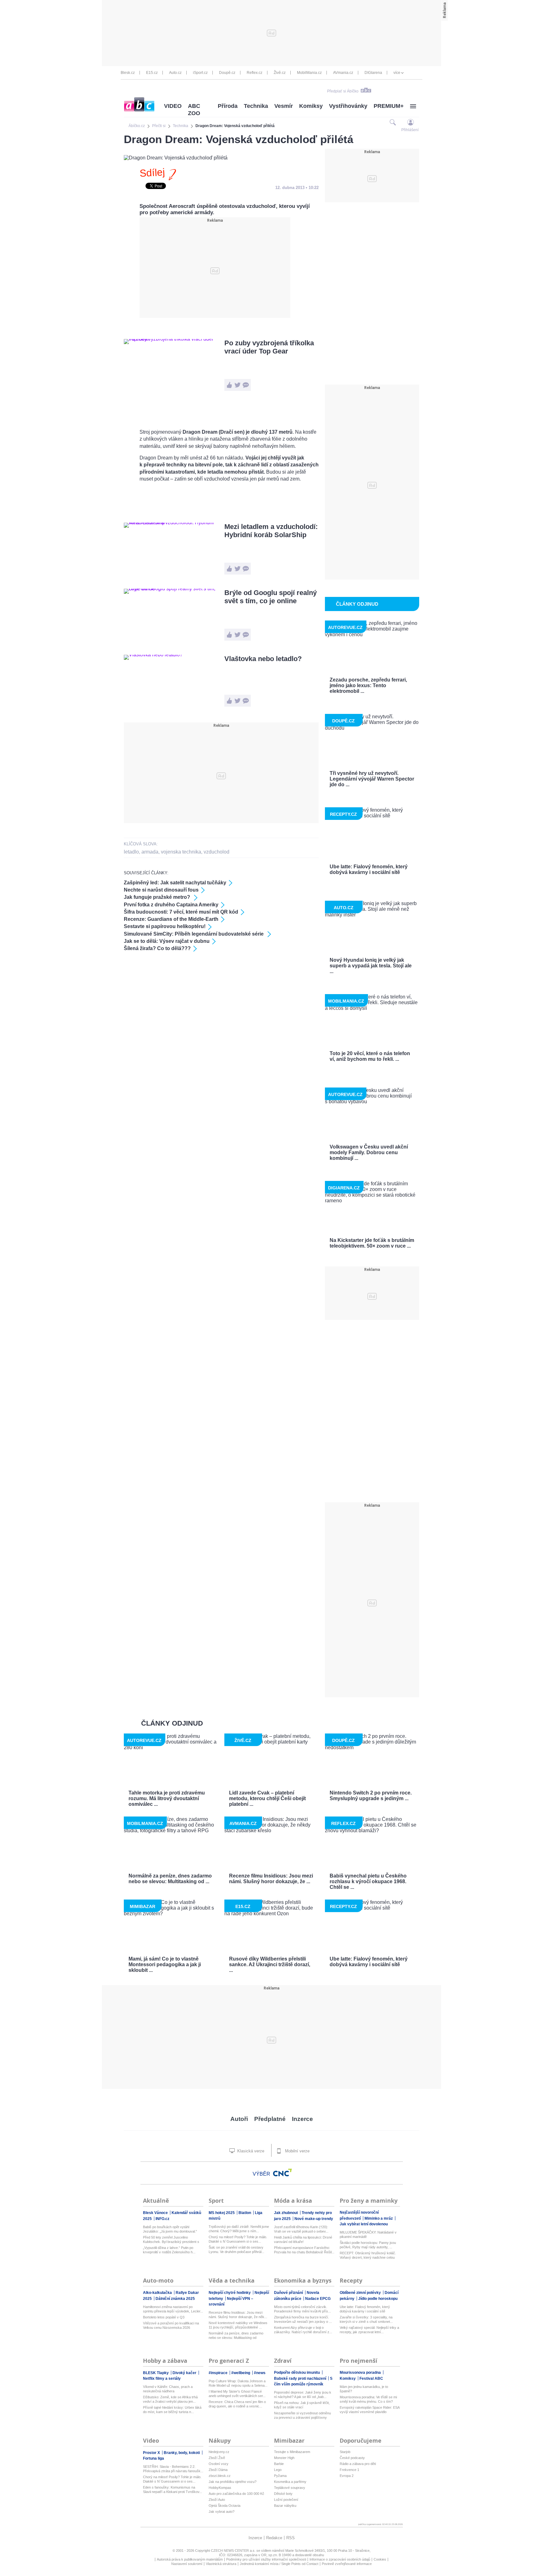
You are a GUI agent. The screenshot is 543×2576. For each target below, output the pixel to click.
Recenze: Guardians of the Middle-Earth (171, 919)
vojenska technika (181, 852)
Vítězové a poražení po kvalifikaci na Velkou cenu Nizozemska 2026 (171, 2325)
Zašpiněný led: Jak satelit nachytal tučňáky (175, 883)
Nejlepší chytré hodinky (230, 2293)
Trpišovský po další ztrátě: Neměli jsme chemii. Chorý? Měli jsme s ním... (239, 2229)
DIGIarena (373, 73)
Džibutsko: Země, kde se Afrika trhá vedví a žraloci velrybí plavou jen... (170, 2399)
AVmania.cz (343, 73)
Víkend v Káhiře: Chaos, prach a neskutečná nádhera (168, 2389)
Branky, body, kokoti (182, 2453)
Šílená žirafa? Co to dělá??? (157, 948)
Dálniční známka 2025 (175, 2299)
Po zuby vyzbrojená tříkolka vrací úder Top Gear (269, 347)
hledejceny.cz (219, 2452)
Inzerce (302, 2119)
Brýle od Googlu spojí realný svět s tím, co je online (271, 597)
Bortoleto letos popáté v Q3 (164, 2317)
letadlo (131, 852)
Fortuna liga (154, 2458)
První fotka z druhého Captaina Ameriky (171, 905)
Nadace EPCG (318, 2299)
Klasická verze (250, 2151)
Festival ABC (371, 2378)
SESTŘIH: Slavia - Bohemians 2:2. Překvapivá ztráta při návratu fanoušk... (173, 2469)
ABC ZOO (194, 110)
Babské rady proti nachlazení (301, 2378)
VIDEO (173, 106)
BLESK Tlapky (156, 2373)
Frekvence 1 (349, 2470)
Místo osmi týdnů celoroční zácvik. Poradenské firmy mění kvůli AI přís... (302, 2309)
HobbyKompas (220, 2488)
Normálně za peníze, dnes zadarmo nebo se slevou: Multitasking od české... (236, 2336)
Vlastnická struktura (221, 2564)
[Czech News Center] (282, 2173)
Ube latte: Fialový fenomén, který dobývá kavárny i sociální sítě (365, 2309)
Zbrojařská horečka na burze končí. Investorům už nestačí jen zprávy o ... (303, 2319)
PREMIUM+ (389, 106)
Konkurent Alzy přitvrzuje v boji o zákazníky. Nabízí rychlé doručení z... (303, 2330)
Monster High (284, 2458)
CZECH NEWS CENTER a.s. (234, 2551)
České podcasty (352, 2458)
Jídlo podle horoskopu (378, 2299)
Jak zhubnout (286, 2213)
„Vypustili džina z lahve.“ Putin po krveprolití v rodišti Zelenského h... (169, 2250)
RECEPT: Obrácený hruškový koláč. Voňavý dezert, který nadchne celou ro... (368, 2255)
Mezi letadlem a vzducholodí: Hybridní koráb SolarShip (271, 531)
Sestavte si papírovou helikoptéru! (165, 926)
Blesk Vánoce (156, 2213)
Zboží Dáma (218, 2470)
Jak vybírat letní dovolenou (364, 2224)
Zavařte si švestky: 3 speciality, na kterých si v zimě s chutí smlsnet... (366, 2319)
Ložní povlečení (286, 2500)
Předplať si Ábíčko (343, 91)
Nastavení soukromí (187, 2564)
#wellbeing (241, 2373)
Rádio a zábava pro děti (358, 2464)
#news (260, 2373)
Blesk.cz (128, 73)
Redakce (274, 2538)
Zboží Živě (217, 2458)
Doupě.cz (227, 73)
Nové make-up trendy (314, 2219)
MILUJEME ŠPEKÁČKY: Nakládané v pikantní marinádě (368, 2234)
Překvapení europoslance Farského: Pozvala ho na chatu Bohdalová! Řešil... (304, 2250)
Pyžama (280, 2476)
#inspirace (219, 2373)
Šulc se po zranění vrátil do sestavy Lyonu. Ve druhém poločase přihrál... (236, 2250)
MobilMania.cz (309, 73)
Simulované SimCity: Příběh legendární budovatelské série (194, 934)
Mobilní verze (297, 2151)
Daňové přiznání (289, 2293)
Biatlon (245, 2213)
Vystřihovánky (348, 106)
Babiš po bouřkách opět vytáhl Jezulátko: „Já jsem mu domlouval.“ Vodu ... (170, 2229)
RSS (291, 2538)
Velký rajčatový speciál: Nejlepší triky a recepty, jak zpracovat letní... (369, 2330)
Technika (256, 106)
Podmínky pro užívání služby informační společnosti (266, 2559)
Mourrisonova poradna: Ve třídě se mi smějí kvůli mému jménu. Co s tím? (368, 2399)
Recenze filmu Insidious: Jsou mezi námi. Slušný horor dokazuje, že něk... (238, 2315)
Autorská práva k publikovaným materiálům (190, 2559)
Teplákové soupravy (290, 2488)
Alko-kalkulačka (158, 2293)
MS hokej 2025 (222, 2213)
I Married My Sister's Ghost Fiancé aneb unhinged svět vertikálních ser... (237, 2394)
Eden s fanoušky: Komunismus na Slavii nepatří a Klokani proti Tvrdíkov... (173, 2490)
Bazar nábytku (285, 2506)
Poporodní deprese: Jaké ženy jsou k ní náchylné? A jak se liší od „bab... (303, 2395)
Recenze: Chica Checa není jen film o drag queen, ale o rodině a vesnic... (237, 2404)
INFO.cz (162, 2219)
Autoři (239, 2119)
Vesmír (284, 106)
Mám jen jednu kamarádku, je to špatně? (364, 2389)
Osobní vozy (219, 2464)
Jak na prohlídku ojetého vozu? (233, 2482)
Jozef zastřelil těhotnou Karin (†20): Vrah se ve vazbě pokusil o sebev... (301, 2229)
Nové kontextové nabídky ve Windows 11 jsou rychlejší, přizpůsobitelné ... (238, 2325)
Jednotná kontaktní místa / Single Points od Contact (279, 2564)
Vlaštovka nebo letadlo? (263, 659)
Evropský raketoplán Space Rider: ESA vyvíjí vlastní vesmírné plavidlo (370, 2410)
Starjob (345, 2452)
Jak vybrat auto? (222, 2512)
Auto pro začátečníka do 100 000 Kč (236, 2494)
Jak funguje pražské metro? (158, 897)
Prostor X (152, 2453)
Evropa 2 (347, 2476)
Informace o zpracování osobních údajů (340, 2559)
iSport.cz (200, 73)
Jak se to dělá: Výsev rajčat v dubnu (167, 941)
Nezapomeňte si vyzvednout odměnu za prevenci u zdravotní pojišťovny (302, 2415)
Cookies (380, 2559)
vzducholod (217, 852)
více (397, 73)
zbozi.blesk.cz (220, 2476)
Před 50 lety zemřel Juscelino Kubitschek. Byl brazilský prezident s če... (171, 2240)
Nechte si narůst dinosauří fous (161, 890)
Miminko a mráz (379, 2218)
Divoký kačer (185, 2373)
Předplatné (270, 2119)
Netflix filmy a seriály (162, 2378)
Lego (278, 2470)
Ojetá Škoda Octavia (225, 2506)
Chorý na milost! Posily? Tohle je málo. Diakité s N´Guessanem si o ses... (238, 2239)
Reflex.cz (255, 73)
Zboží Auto (217, 2500)
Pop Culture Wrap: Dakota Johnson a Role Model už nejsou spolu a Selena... (238, 2383)
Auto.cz (175, 73)
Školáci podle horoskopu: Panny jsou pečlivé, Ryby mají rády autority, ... (368, 2245)
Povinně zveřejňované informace (347, 2564)
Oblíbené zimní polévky (361, 2293)
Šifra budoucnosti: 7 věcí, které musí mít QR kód (181, 912)
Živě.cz (280, 73)
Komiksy (311, 106)
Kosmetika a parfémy (290, 2482)
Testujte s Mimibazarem (292, 2452)
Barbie (279, 2464)
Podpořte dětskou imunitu (297, 2373)
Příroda (228, 106)
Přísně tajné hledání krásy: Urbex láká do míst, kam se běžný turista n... (172, 2410)
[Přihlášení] (411, 122)
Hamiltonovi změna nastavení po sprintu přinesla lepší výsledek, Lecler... (173, 2309)
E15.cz (152, 73)
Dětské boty (283, 2494)
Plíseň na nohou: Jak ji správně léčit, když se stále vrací (302, 2405)
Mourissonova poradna (361, 2373)
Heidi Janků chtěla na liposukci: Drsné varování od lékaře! (303, 2239)
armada (150, 852)
